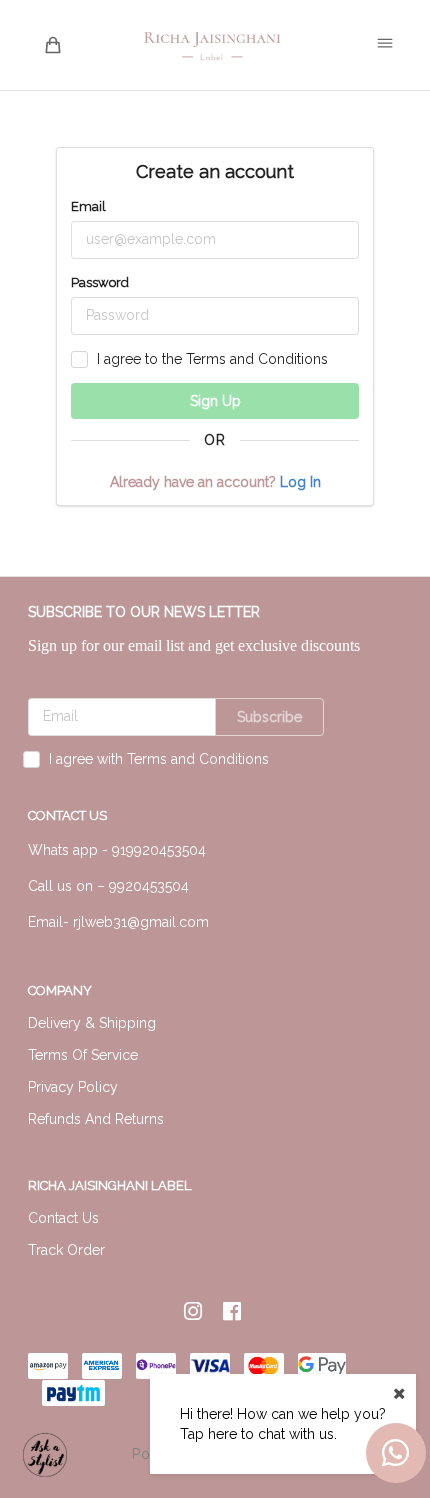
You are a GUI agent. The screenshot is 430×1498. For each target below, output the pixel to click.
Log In (298, 482)
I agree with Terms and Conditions (159, 759)
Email (88, 206)
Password (100, 282)
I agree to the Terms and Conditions (212, 359)
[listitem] (195, 1311)
